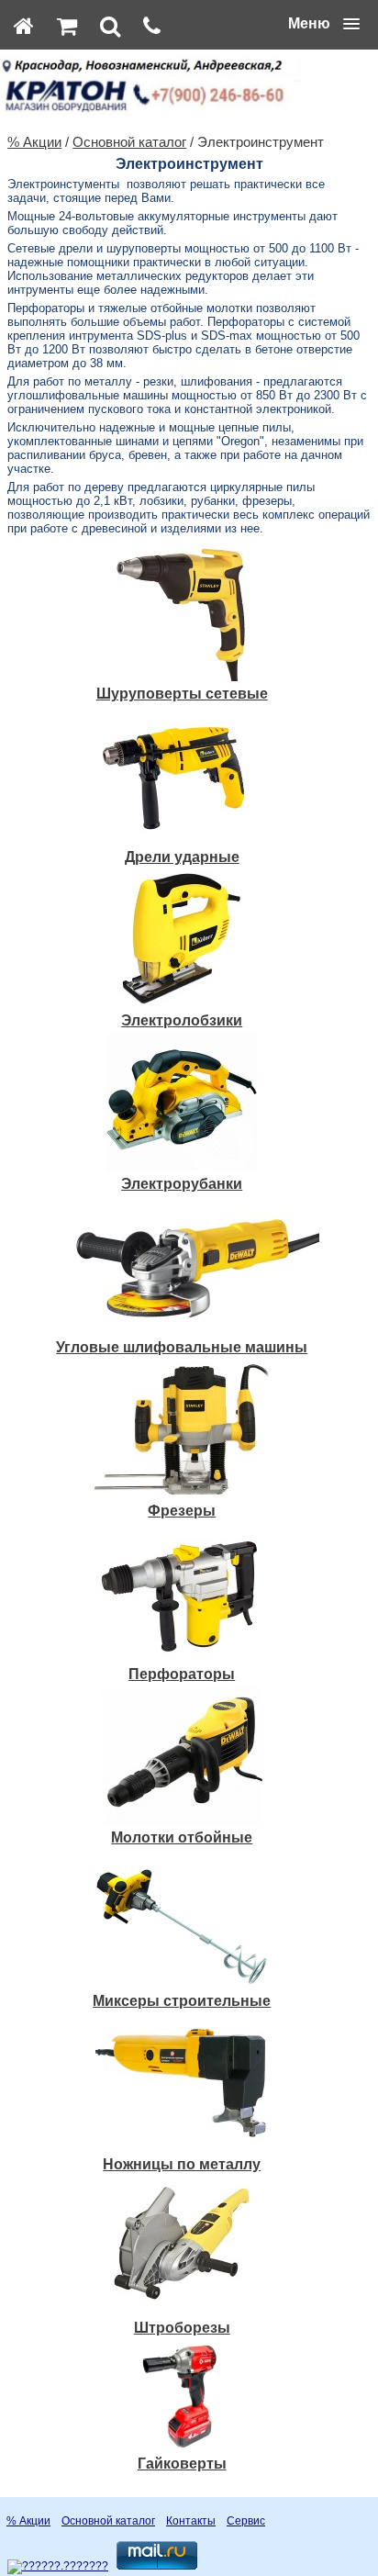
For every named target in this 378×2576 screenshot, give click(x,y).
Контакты (191, 2521)
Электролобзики (182, 1020)
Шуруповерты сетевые (182, 694)
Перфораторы (182, 1674)
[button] (324, 24)
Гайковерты (182, 2464)
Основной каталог (129, 142)
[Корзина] (67, 26)
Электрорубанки (182, 1184)
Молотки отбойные (182, 1837)
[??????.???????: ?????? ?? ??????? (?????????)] (58, 2567)
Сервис (246, 2521)
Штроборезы (182, 2328)
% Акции (34, 142)
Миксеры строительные (182, 2001)
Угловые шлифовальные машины (182, 1347)
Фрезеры (182, 1511)
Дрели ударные (182, 857)
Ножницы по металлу (182, 2164)
